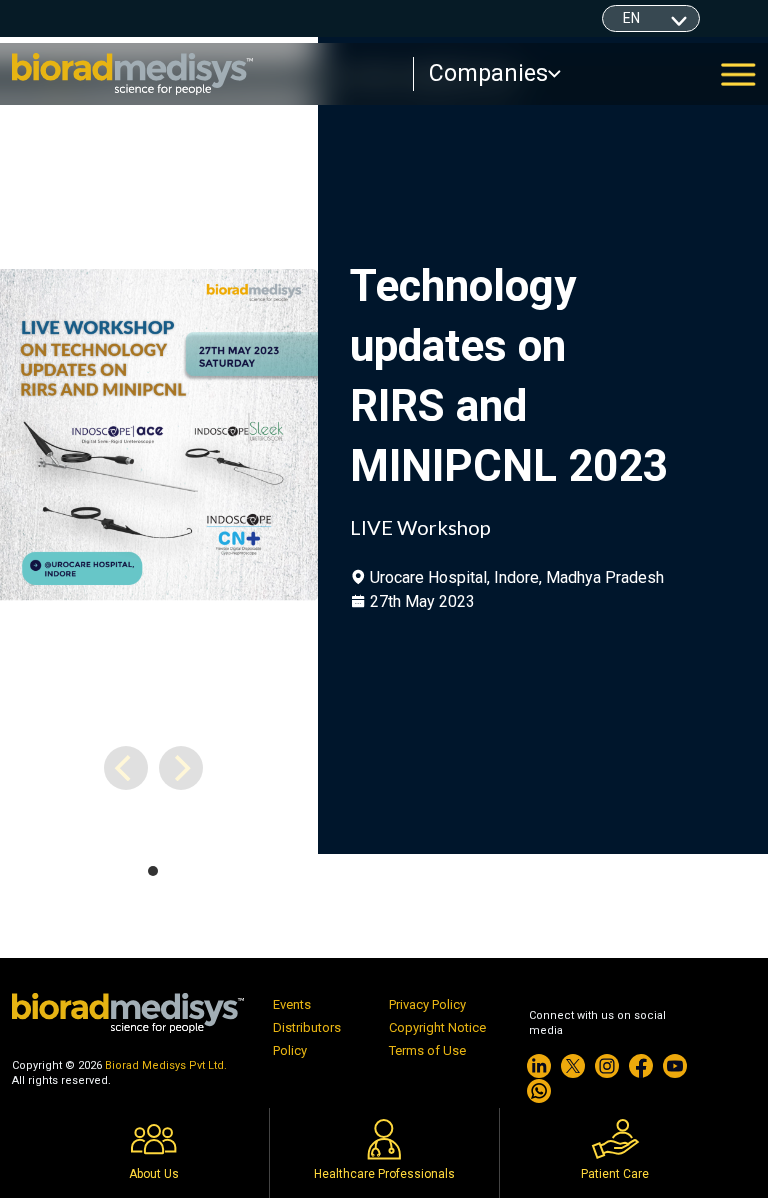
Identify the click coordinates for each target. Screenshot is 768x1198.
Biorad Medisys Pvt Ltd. (166, 1065)
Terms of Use (427, 1050)
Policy (290, 1050)
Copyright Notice (437, 1027)
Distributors (307, 1027)
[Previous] (126, 768)
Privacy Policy (427, 1004)
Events (292, 1004)
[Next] (181, 768)
